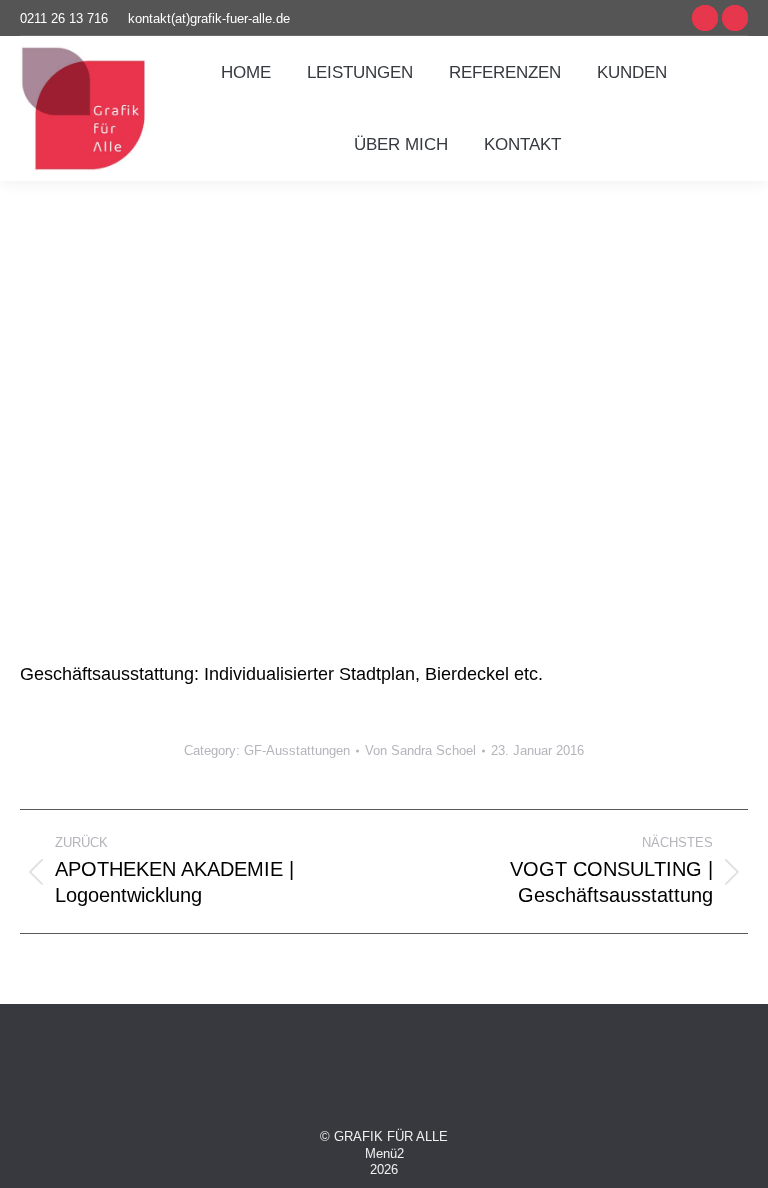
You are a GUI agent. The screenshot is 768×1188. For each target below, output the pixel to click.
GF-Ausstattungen (297, 750)
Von (420, 750)
